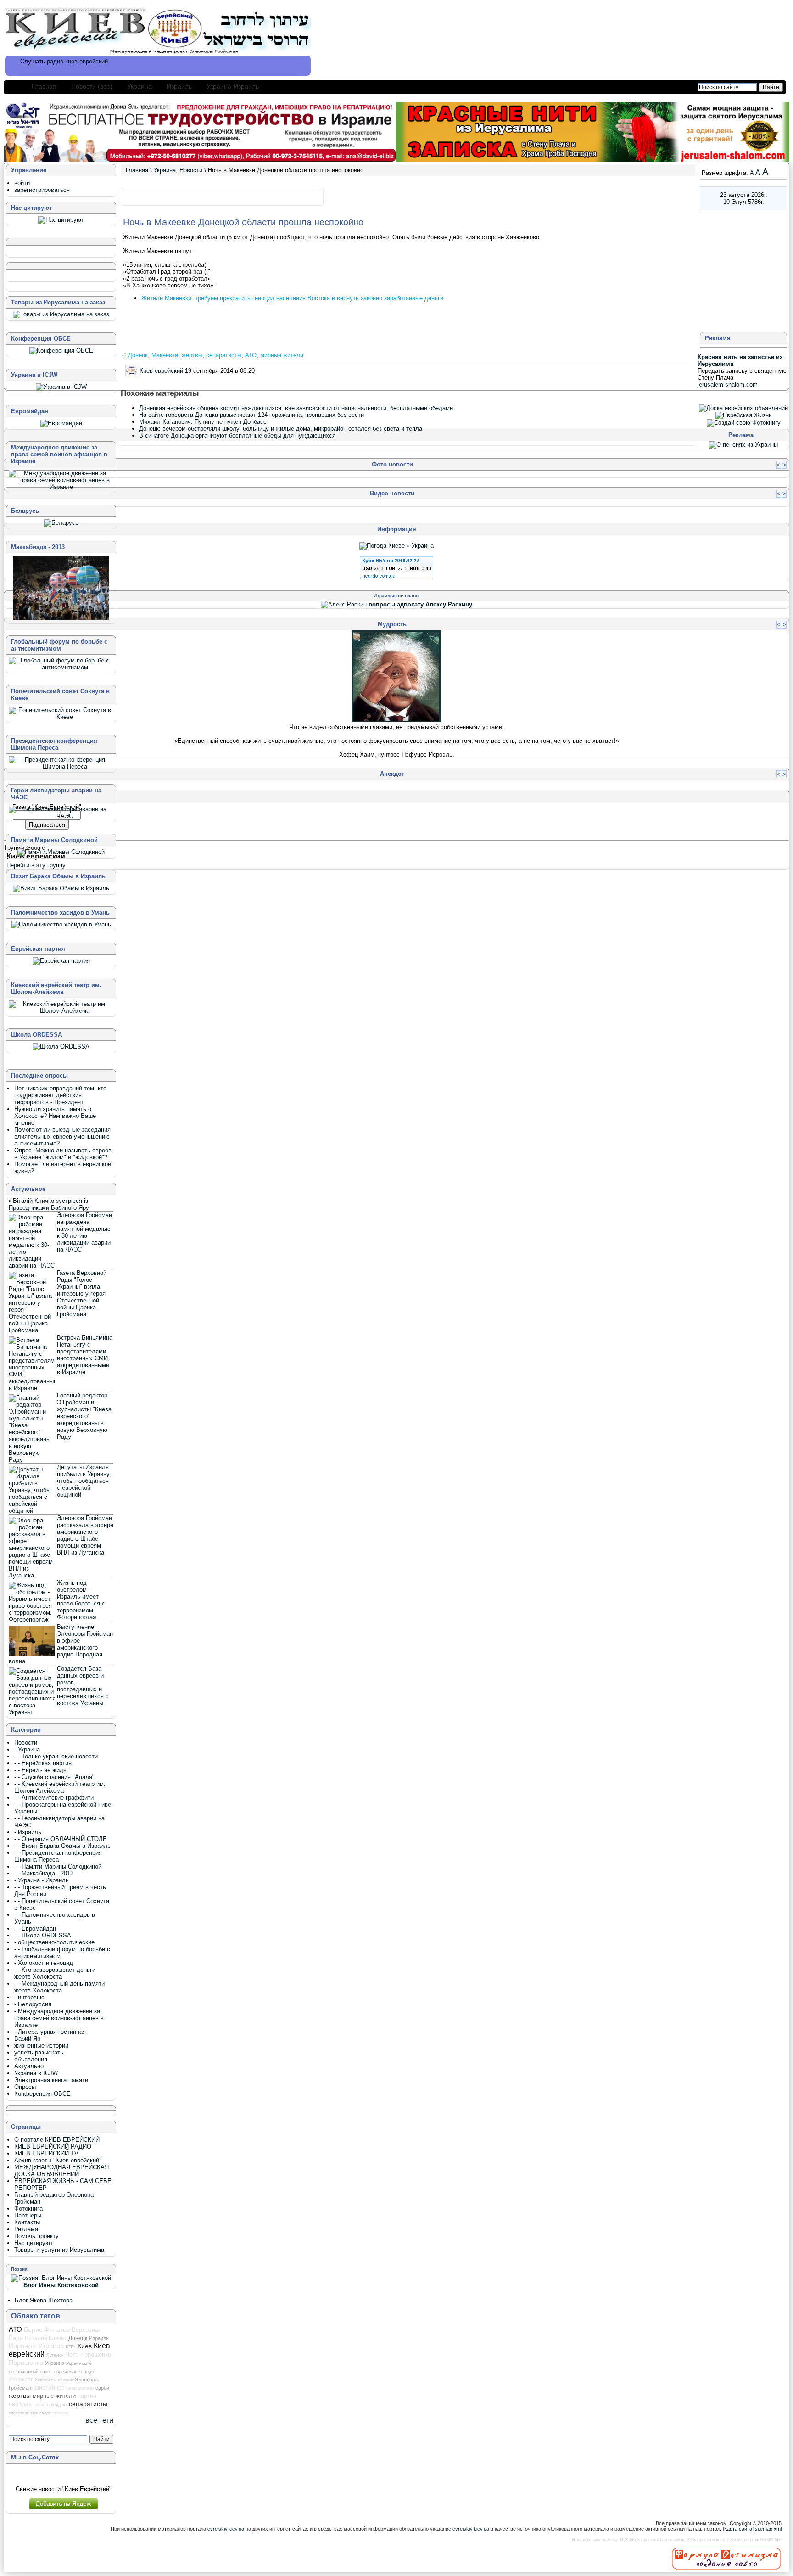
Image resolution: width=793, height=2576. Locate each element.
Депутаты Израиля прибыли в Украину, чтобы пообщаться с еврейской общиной (84, 1481)
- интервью (29, 1997)
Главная (44, 86)
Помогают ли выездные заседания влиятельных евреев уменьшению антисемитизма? (62, 1136)
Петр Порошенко (88, 2354)
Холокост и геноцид (54, 2380)
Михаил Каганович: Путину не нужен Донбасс (203, 422)
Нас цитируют (34, 2243)
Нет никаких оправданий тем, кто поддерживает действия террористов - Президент (60, 1095)
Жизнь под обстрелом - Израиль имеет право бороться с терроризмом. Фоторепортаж (81, 1600)
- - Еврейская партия (43, 1763)
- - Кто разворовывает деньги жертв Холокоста (55, 1973)
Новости (191, 170)
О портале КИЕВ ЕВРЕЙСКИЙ (57, 2140)
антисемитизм (80, 2388)
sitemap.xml (768, 2529)
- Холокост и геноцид (44, 1963)
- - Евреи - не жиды (41, 1770)
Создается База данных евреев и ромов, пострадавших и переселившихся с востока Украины (83, 1686)
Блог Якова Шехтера (44, 2300)
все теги (99, 2420)
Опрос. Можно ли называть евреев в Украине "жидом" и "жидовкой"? (63, 1154)
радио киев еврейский (77, 61)
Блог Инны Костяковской (61, 2285)
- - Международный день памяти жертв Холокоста (59, 1987)
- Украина (27, 1749)
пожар (39, 2405)
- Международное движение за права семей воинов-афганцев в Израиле (59, 2018)
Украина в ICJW (36, 2073)
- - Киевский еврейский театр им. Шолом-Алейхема (60, 1787)
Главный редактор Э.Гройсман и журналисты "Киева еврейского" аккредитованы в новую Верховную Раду (84, 1416)
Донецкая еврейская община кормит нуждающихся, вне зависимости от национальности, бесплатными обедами (296, 408)
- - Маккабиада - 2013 (44, 1873)
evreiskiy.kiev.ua (226, 2529)
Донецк (138, 355)
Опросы (25, 2087)
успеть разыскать (39, 2052)
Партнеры (28, 2215)
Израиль (179, 86)
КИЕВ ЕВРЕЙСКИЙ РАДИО (53, 2147)
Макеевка (165, 355)
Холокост (21, 2380)
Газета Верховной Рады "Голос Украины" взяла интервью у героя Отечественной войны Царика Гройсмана (82, 1294)
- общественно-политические (54, 1942)
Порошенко (26, 2363)
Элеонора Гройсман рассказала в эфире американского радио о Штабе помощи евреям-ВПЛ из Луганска (85, 1535)
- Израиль (28, 1832)
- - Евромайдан (35, 1928)
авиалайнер (49, 2388)
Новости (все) (92, 86)
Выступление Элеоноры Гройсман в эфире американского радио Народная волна (61, 1644)
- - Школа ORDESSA (43, 1935)
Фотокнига (28, 2208)
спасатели (19, 2413)
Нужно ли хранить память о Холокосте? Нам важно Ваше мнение (55, 1116)
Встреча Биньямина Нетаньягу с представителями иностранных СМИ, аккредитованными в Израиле (85, 1355)
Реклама (26, 2229)
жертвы (192, 355)
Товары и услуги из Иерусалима (59, 2250)
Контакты (27, 2222)
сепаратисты (224, 355)
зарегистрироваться (42, 190)
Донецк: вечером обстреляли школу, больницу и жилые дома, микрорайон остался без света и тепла (281, 429)
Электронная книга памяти (51, 2080)
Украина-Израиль (233, 86)
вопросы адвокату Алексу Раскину (420, 604)
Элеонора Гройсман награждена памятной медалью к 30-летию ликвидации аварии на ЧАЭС (84, 1232)
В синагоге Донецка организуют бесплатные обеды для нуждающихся (237, 435)
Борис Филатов (47, 2329)
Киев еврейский (161, 370)
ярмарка (60, 2413)
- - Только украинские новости (56, 1756)
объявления (31, 2059)
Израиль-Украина (36, 2346)
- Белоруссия (33, 2004)
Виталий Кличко (46, 2338)
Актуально (29, 2066)
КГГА (71, 2347)
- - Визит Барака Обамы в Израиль (62, 1846)
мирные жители (282, 355)
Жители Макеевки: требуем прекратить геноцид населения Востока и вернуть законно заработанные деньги (292, 298)
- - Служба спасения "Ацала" (54, 1777)
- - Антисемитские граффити (54, 1798)
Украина (140, 86)
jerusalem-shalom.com (728, 384)
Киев (85, 2346)
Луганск (55, 2355)
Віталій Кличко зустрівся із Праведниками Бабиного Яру (49, 1204)
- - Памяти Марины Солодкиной (58, 1866)
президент (57, 2405)
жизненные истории (41, 2046)
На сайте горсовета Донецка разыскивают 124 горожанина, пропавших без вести (251, 415)
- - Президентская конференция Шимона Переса (58, 1856)
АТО (251, 355)
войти (22, 183)
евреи (102, 2388)
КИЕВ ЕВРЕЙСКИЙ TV (46, 2153)
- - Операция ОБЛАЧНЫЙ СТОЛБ (61, 1839)
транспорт (41, 2413)
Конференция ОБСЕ (42, 2094)
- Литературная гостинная (50, 2032)
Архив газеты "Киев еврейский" (58, 2160)
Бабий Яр (27, 2039)
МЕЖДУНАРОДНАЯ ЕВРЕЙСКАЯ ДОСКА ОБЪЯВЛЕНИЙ (61, 2171)
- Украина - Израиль (42, 1880)
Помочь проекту (36, 2236)
